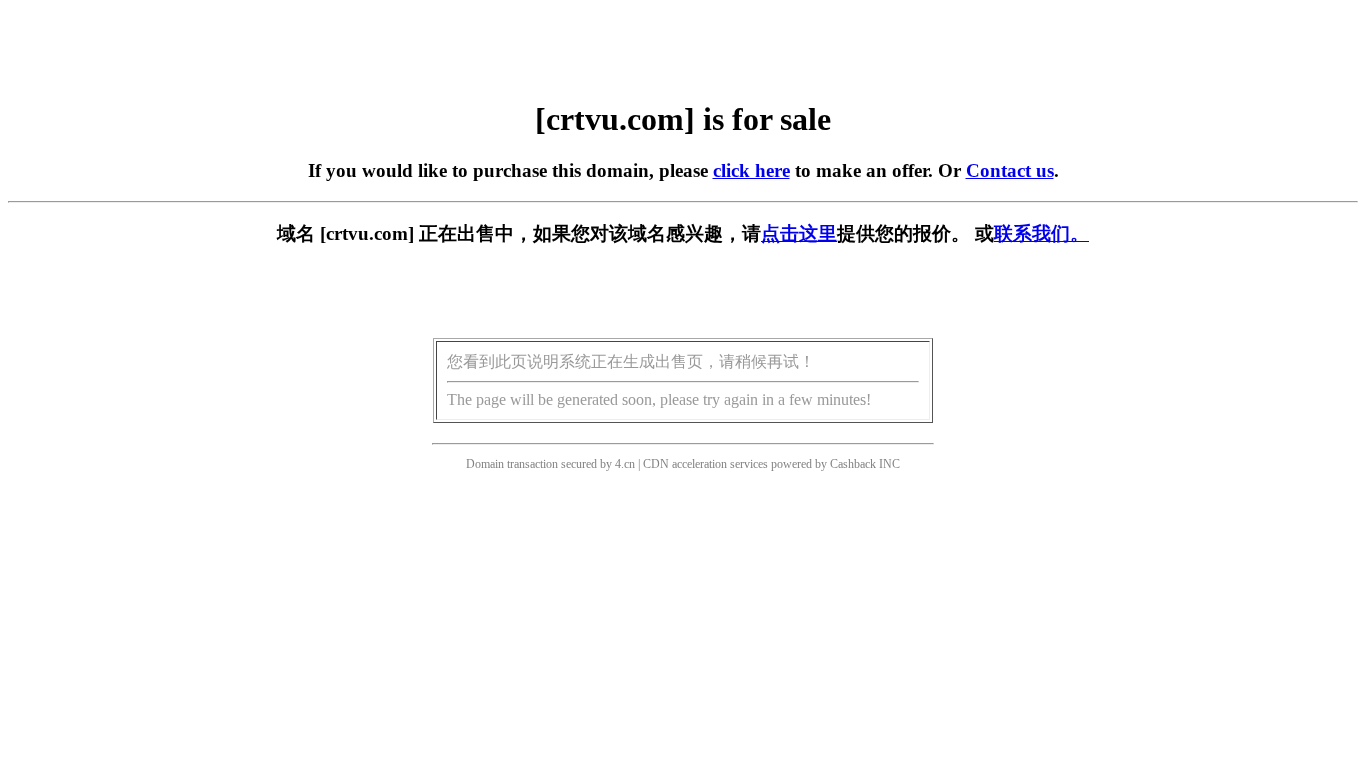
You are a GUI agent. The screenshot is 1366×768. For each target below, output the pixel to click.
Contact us (1010, 170)
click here (751, 170)
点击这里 (799, 233)
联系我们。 (1041, 233)
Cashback (853, 464)
